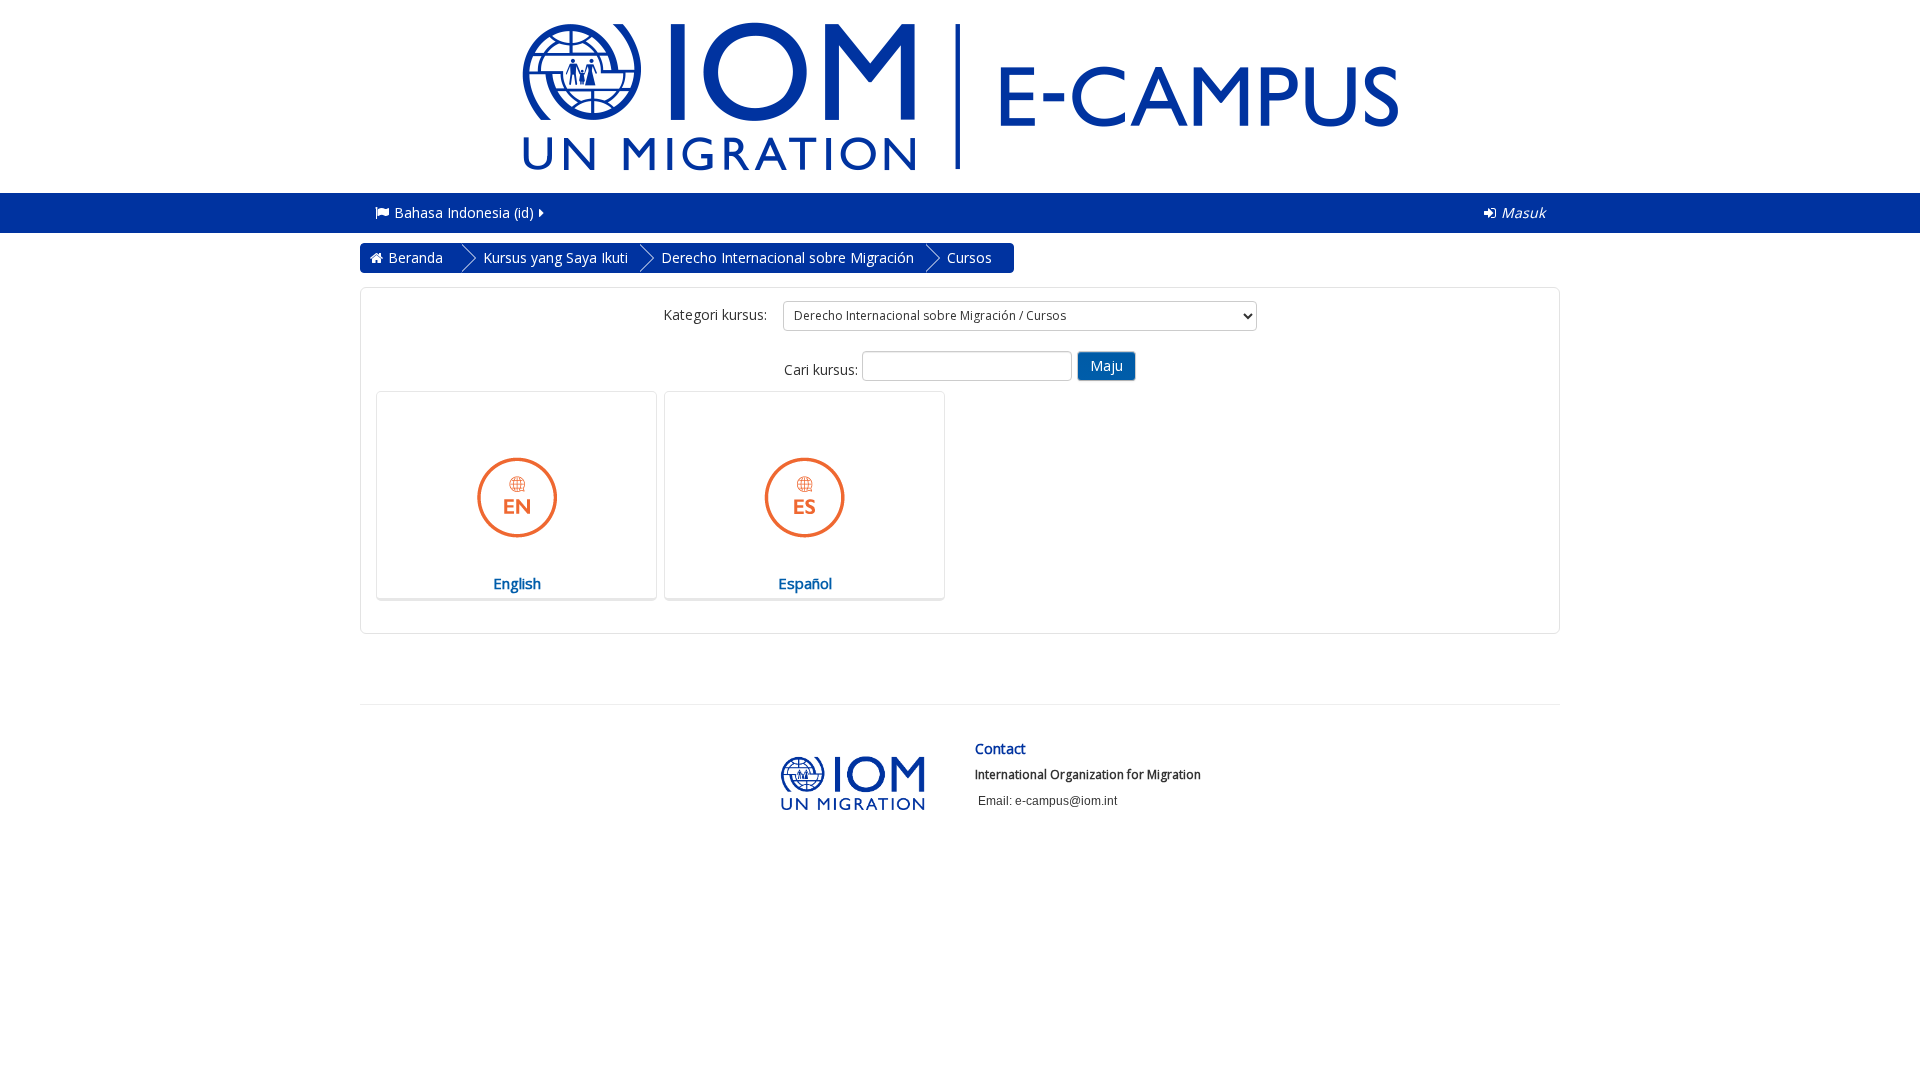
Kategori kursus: (715, 314)
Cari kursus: (823, 369)
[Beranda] (960, 94)
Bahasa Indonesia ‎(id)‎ (464, 212)
